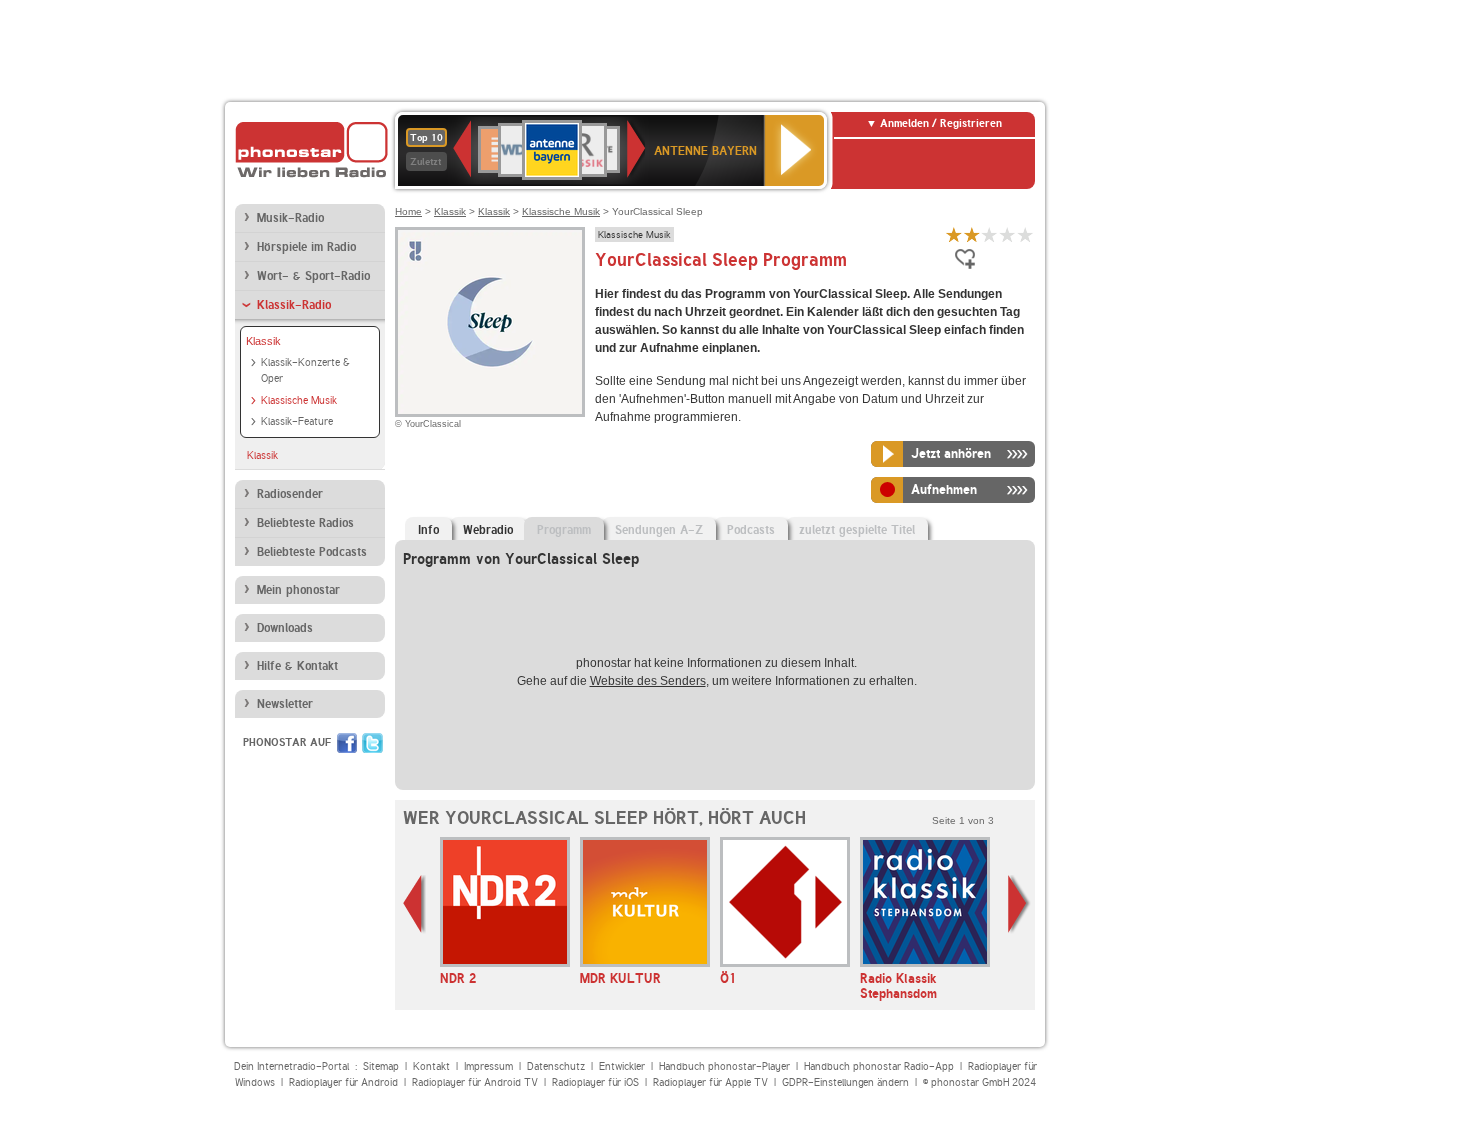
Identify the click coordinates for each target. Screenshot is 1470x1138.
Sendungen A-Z (659, 530)
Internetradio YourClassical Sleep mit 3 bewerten (990, 234)
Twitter (372, 743)
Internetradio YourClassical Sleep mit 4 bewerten (1008, 234)
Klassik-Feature (297, 421)
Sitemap (381, 1066)
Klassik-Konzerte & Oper (305, 371)
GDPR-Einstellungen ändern (845, 1082)
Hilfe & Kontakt (297, 666)
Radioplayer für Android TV (475, 1082)
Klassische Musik (299, 400)
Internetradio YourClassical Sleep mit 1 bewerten (954, 234)
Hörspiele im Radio (306, 247)
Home (408, 211)
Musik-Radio (290, 218)
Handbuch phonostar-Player (724, 1066)
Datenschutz (556, 1066)
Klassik (263, 341)
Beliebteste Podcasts (312, 552)
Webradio (488, 530)
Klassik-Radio (294, 305)
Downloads (285, 628)
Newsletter (285, 704)
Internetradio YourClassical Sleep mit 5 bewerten (1026, 234)
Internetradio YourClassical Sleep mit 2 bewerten (972, 234)
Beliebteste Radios (305, 523)
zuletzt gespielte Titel (857, 530)
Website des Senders (648, 681)
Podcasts (751, 530)
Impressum (488, 1066)
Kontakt (431, 1066)
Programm (564, 530)
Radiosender (290, 494)
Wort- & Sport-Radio (313, 276)
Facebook (347, 743)
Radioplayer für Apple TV (710, 1082)
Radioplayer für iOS (595, 1082)
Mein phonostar (298, 590)
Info (428, 530)
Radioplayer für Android (343, 1082)
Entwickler (622, 1066)
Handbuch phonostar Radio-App (879, 1066)
